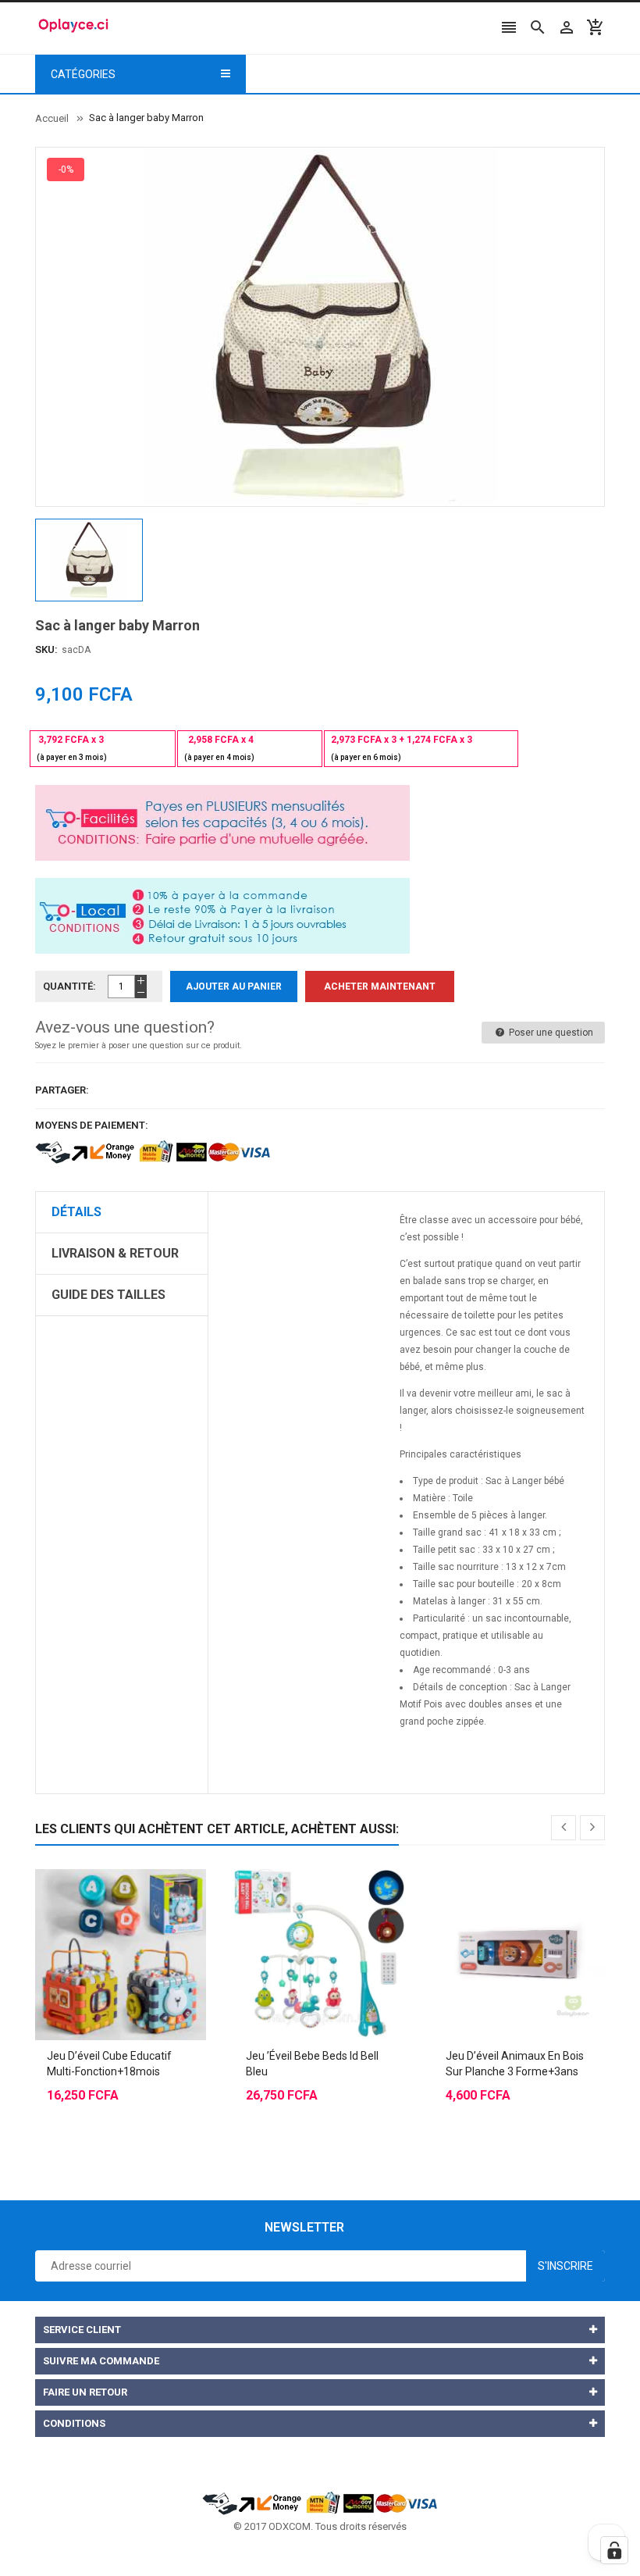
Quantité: (69, 986)
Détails (76, 1212)
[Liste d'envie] (137, 1916)
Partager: (62, 1090)
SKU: (46, 649)
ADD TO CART (480, 2545)
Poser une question (550, 1033)
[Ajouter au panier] (105, 1916)
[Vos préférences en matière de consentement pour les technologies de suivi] (614, 2550)
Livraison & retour (115, 1253)
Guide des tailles (108, 1295)
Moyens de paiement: (92, 1125)
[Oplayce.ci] (320, 2502)
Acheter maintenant (380, 987)
